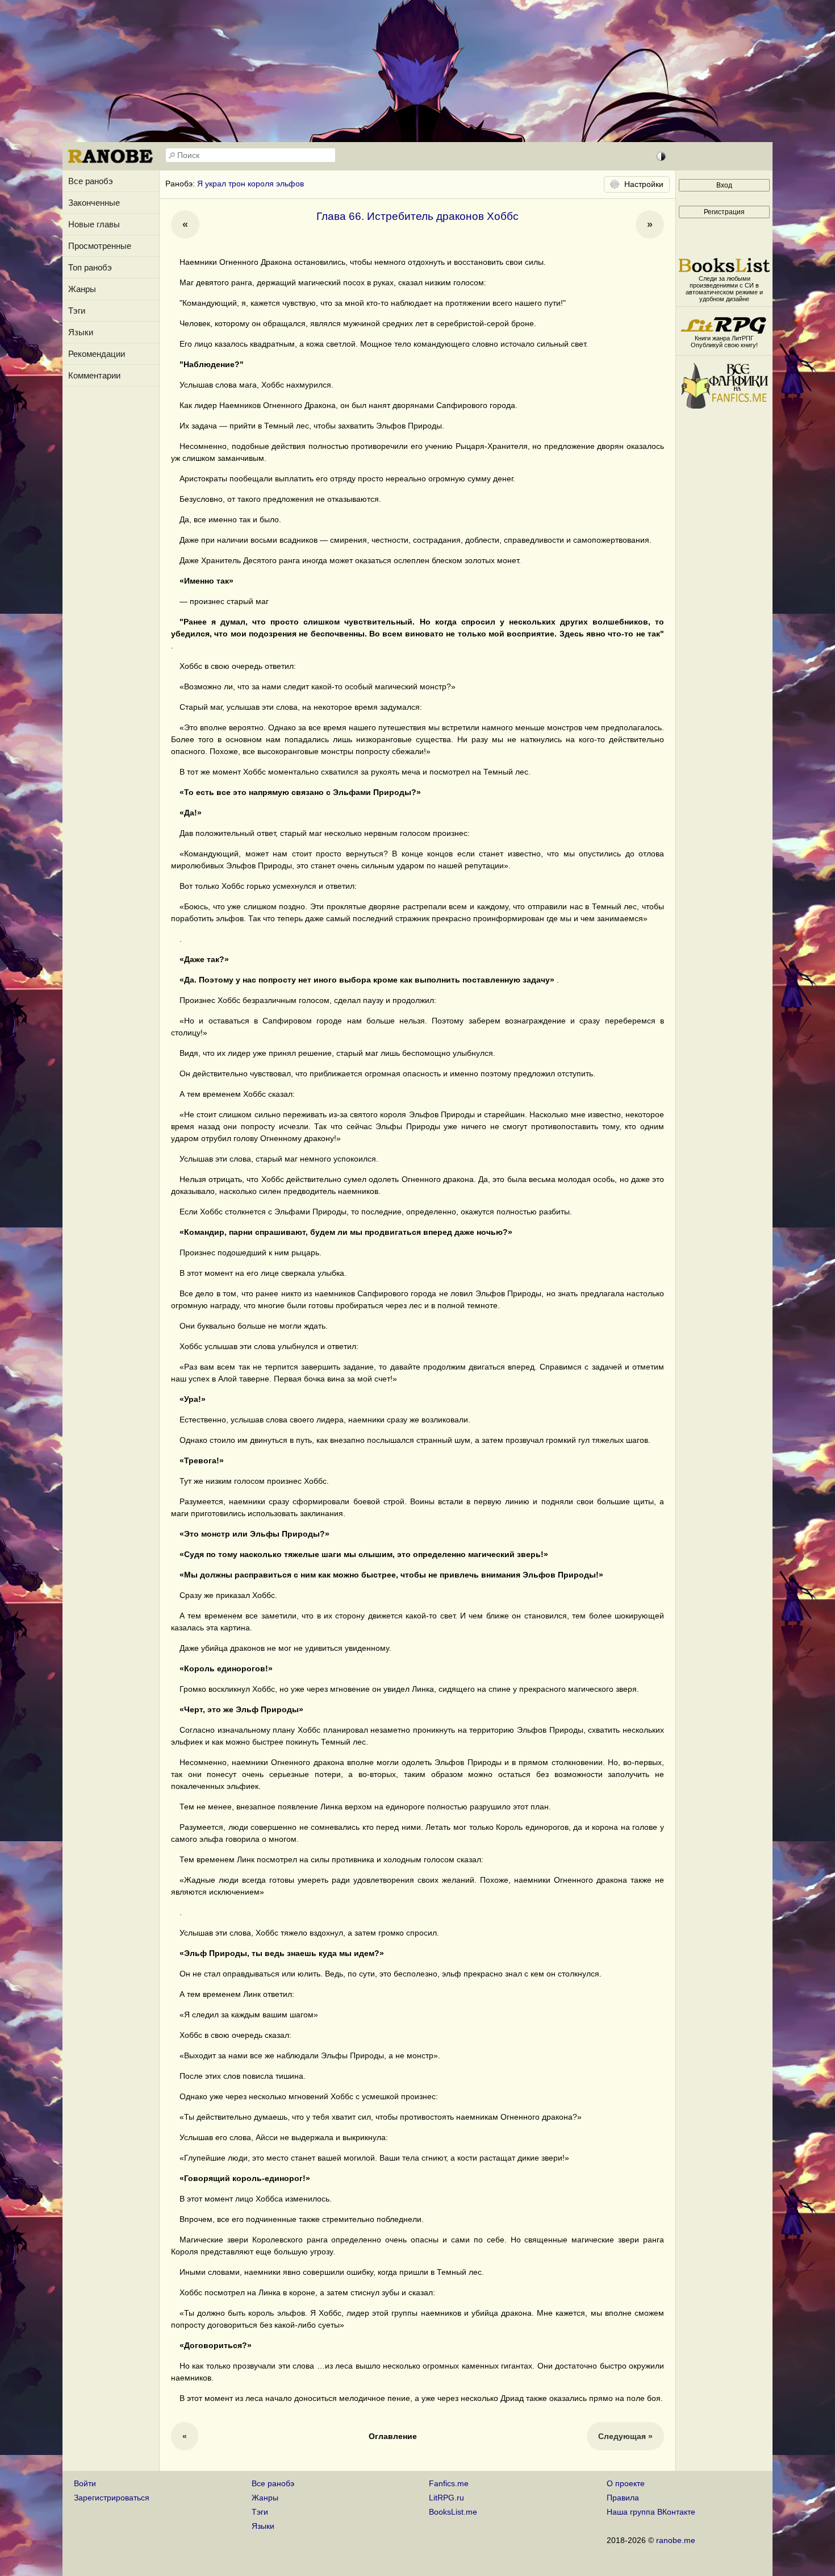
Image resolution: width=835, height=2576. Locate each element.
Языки (81, 332)
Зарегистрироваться (112, 2498)
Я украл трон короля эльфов (250, 184)
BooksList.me (453, 2512)
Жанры (82, 289)
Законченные (94, 203)
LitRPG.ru (446, 2498)
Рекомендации (97, 354)
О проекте (626, 2483)
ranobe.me (676, 2540)
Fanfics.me (449, 2483)
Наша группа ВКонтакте (651, 2512)
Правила (623, 2498)
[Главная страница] (111, 162)
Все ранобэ (91, 181)
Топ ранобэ (90, 267)
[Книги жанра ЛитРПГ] (724, 331)
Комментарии (94, 375)
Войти (85, 2483)
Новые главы (94, 224)
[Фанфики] (724, 406)
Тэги (77, 311)
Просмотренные (100, 246)
